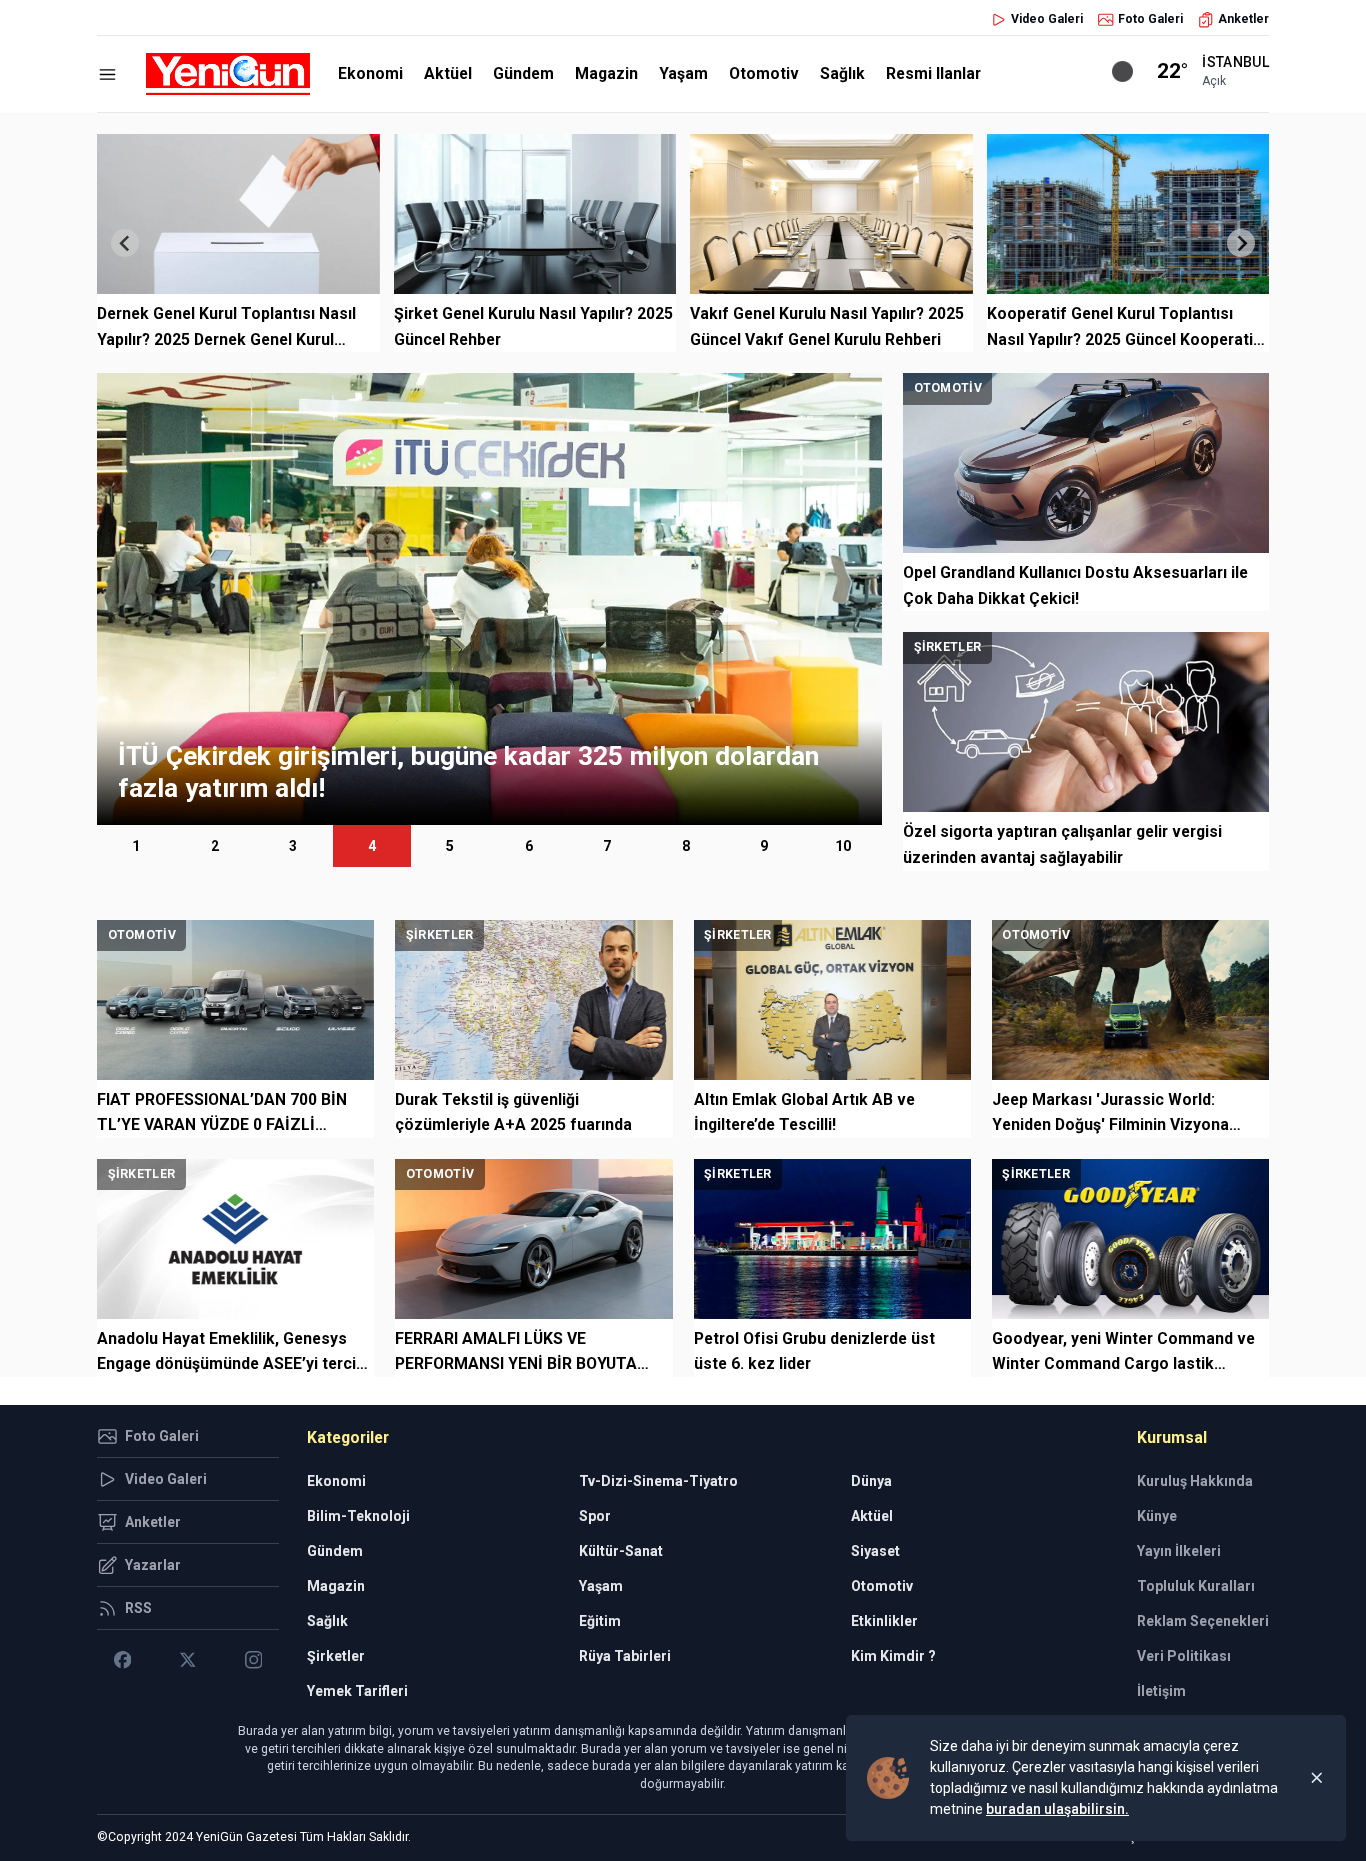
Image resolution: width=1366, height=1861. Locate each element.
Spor (595, 1516)
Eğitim (600, 1621)
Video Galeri (1047, 19)
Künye (1157, 1516)
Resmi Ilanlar (933, 73)
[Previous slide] (125, 243)
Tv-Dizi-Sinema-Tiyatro (658, 1481)
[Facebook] (122, 1660)
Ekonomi (370, 73)
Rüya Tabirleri (625, 1656)
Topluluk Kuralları (1196, 1586)
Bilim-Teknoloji (358, 1516)
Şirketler (336, 1656)
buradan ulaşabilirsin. (1057, 1809)
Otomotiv (764, 73)
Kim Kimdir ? (893, 1656)
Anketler (1243, 19)
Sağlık (842, 73)
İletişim (1161, 1691)
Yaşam (683, 73)
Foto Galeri (1150, 19)
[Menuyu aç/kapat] (107, 74)
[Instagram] (253, 1660)
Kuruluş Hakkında (1195, 1481)
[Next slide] (1241, 243)
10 (843, 846)
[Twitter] (187, 1660)
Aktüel (448, 73)
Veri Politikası (1184, 1656)
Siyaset (875, 1551)
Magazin (606, 73)
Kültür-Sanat (621, 1551)
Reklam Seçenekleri (1203, 1621)
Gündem (523, 73)
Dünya (871, 1481)
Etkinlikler (884, 1621)
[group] (489, 599)
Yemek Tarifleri (357, 1691)
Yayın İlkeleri (1179, 1551)
